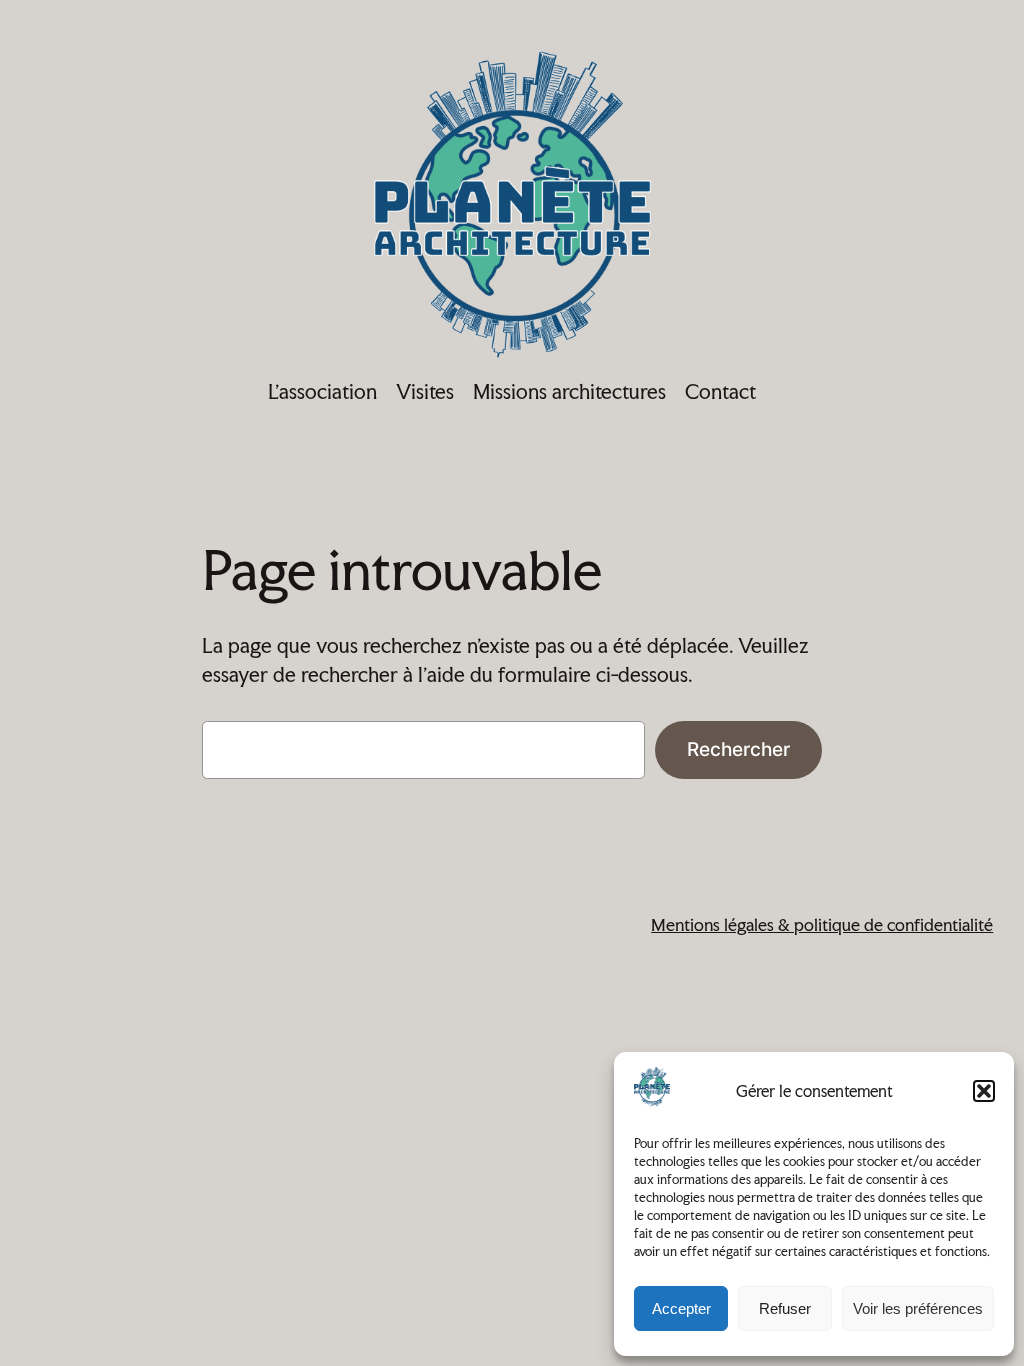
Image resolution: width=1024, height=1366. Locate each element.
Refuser (785, 1308)
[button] (984, 1091)
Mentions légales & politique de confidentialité (822, 924)
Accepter (681, 1308)
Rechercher (738, 749)
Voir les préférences (918, 1308)
